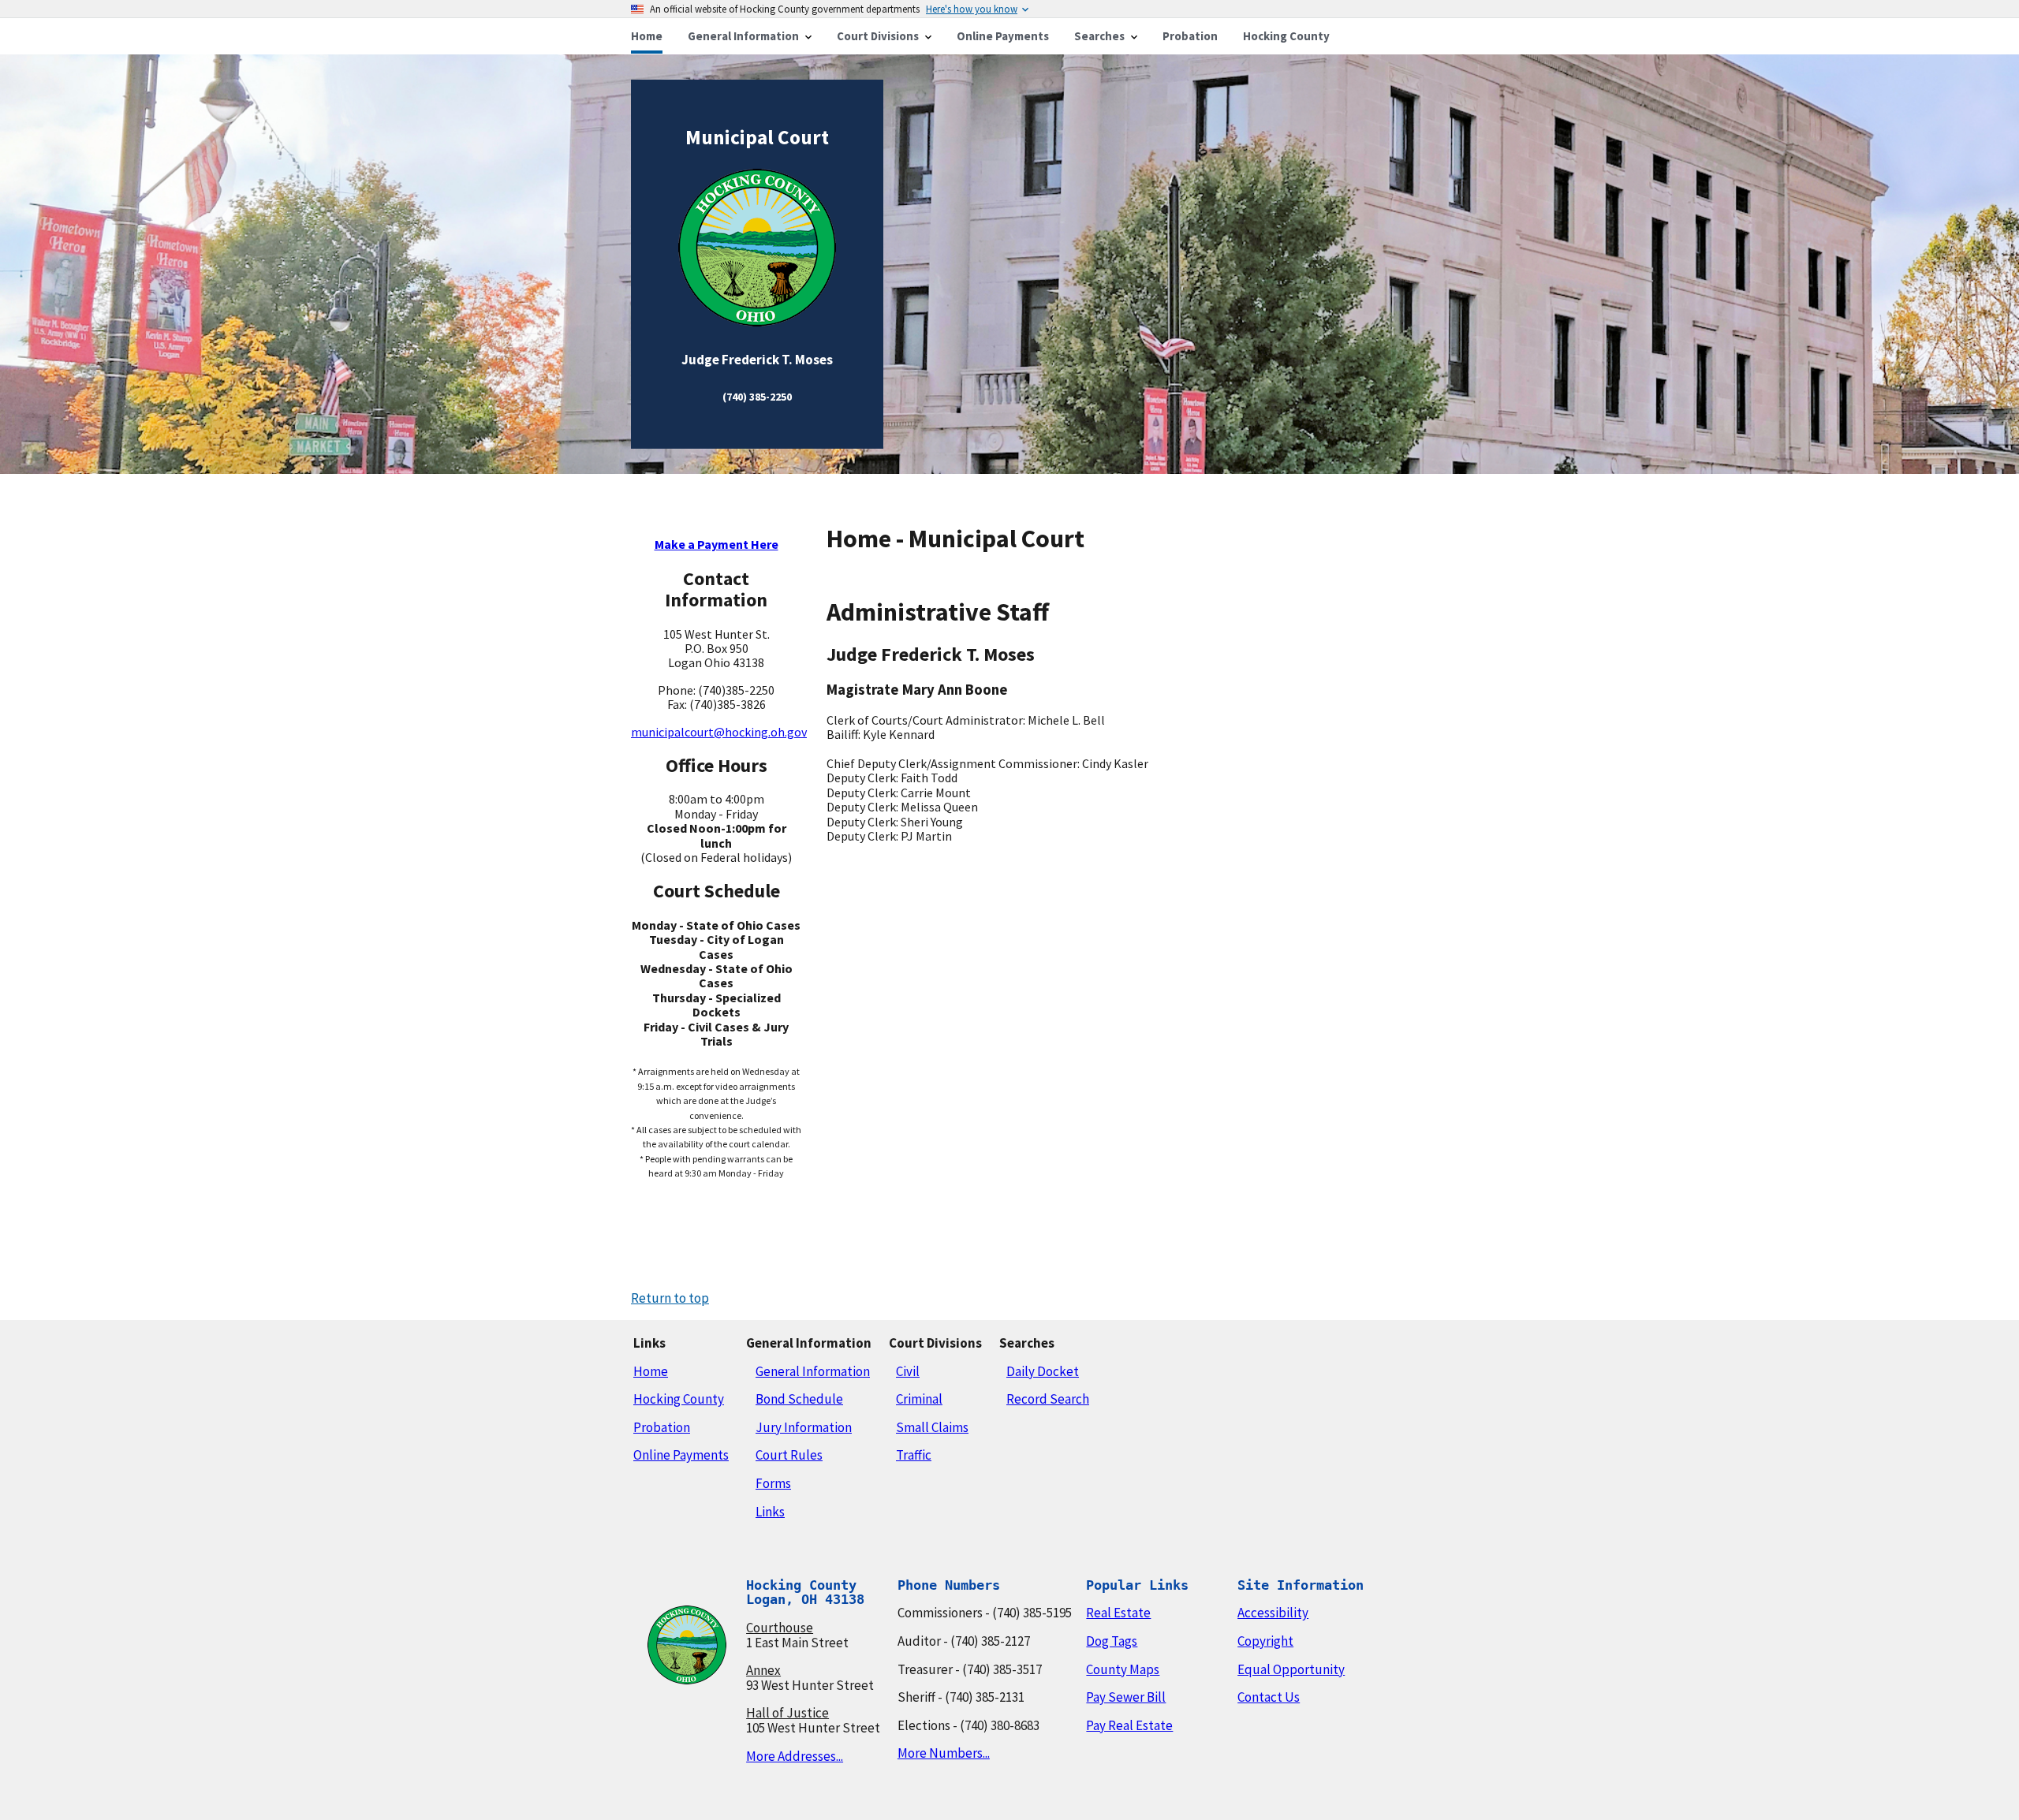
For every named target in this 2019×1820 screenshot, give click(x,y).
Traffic (914, 1455)
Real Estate (1118, 1613)
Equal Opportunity (1291, 1669)
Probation (662, 1427)
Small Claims (932, 1427)
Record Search (1048, 1399)
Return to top (670, 1298)
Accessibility (1273, 1613)
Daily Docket (1043, 1371)
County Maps (1123, 1669)
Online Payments (681, 1455)
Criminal (919, 1399)
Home (651, 1371)
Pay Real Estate (1129, 1725)
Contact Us (1269, 1697)
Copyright (1265, 1641)
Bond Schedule (799, 1399)
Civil (908, 1371)
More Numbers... (944, 1753)
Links (770, 1512)
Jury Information (804, 1427)
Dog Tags (1112, 1641)
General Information (813, 1371)
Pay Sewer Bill (1126, 1697)
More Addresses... (795, 1756)
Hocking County (679, 1399)
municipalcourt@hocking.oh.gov (719, 732)
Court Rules (789, 1455)
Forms (773, 1483)
